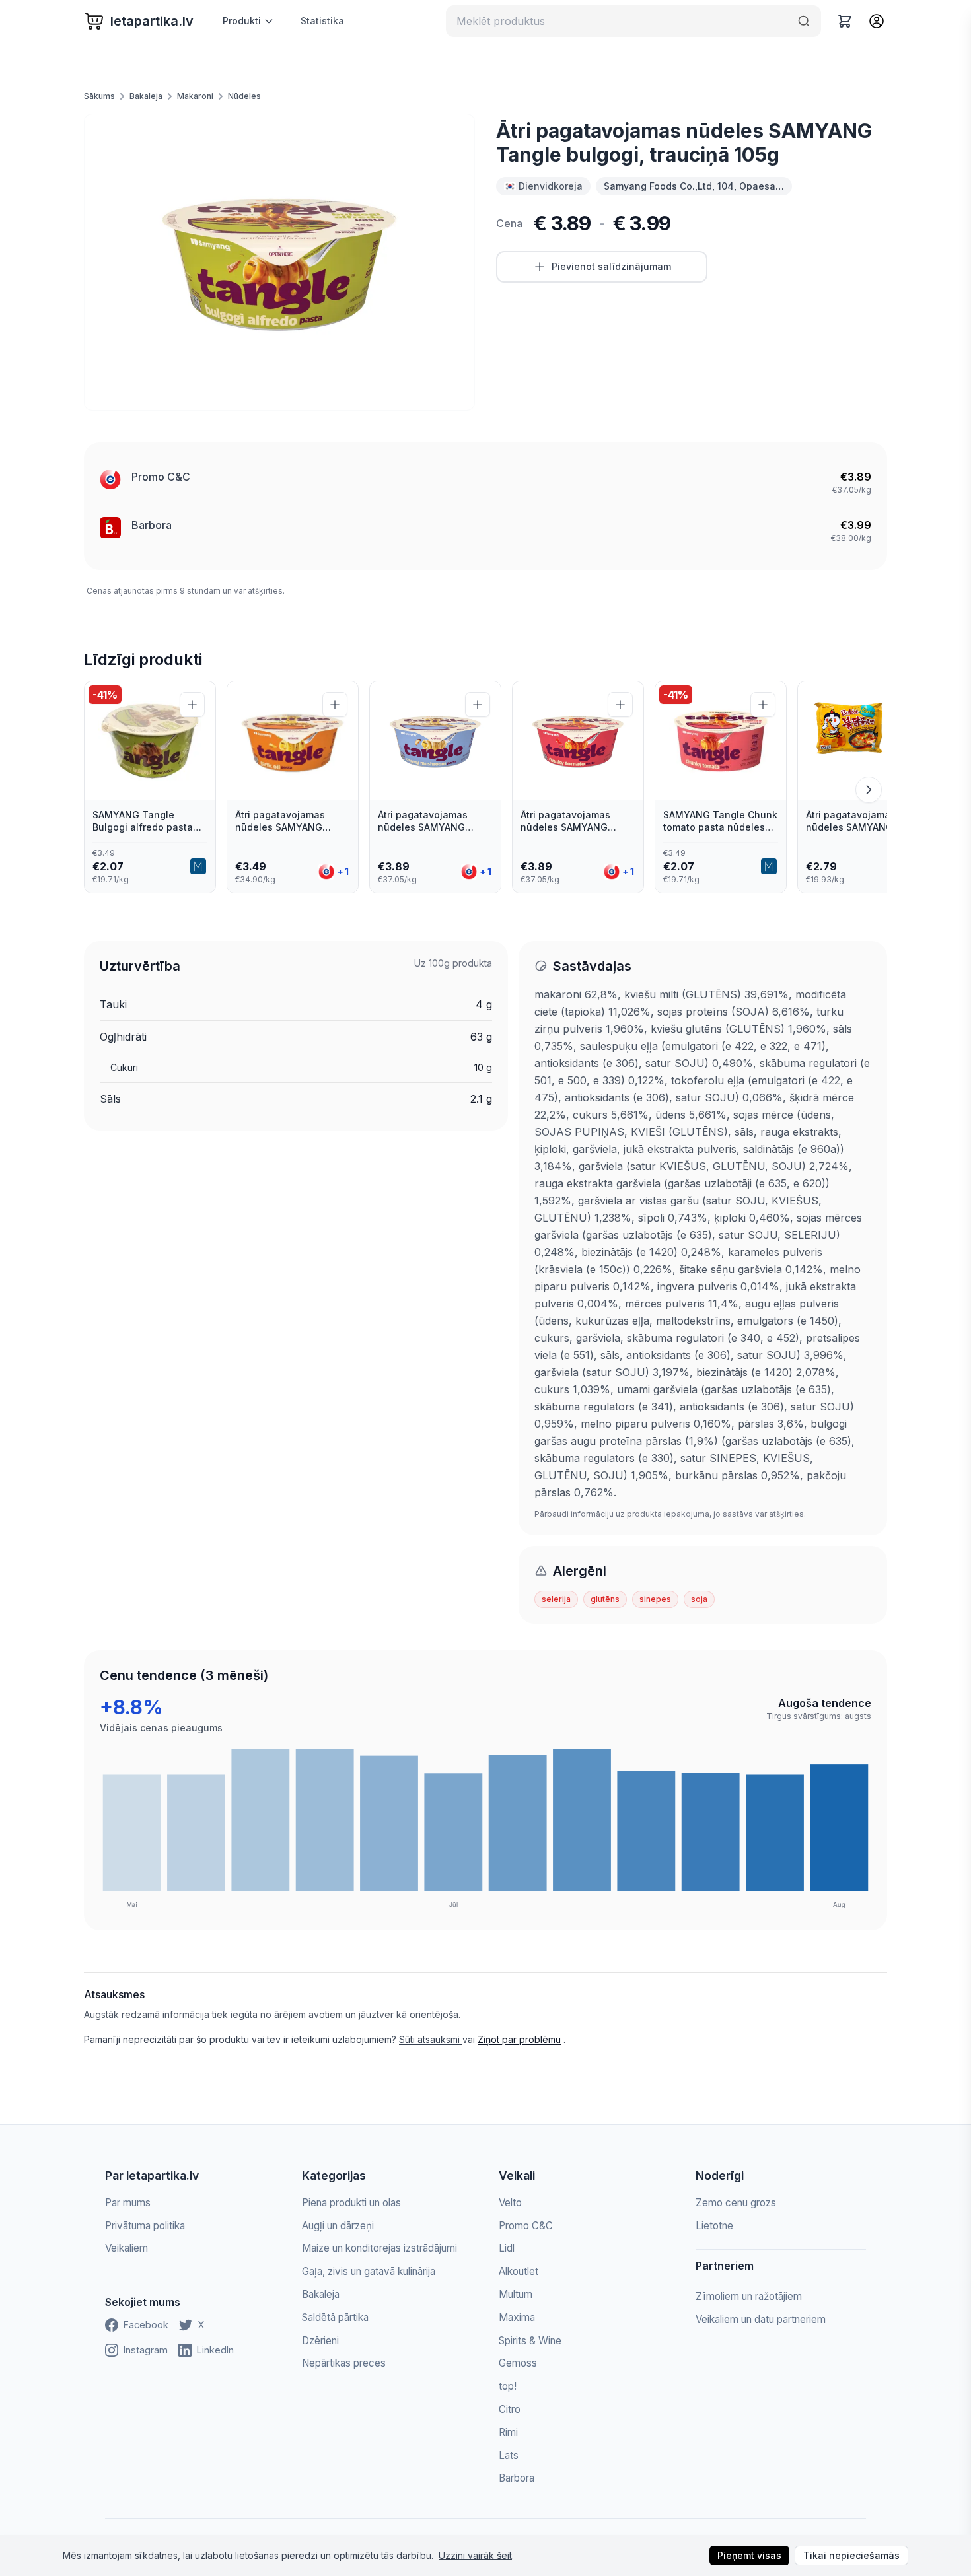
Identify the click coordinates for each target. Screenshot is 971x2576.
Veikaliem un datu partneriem (761, 2319)
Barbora (152, 525)
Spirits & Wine (530, 2341)
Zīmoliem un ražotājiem (749, 2296)
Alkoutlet (519, 2271)
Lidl (507, 2248)
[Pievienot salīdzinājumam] (192, 705)
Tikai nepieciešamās (851, 2555)
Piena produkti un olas (351, 2203)
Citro (510, 2409)
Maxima (517, 2317)
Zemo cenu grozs (736, 2203)
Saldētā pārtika (335, 2317)
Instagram (146, 2350)
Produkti (242, 21)
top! (508, 2386)
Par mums (128, 2203)
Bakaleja (146, 96)
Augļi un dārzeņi (338, 2226)
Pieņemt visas (749, 2555)
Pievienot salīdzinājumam (611, 266)
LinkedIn (215, 2350)
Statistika (322, 21)
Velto (510, 2203)
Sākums (99, 96)
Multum (516, 2294)
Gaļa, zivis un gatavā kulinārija (369, 2271)
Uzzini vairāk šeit (475, 2555)
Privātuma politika (145, 2226)
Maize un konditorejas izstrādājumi (379, 2248)
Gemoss (518, 2363)
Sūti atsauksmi (431, 2039)
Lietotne (714, 2226)
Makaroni (195, 96)
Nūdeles (244, 96)
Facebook (146, 2325)
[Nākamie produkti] (869, 790)
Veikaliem (126, 2248)
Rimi (508, 2432)
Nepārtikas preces (344, 2363)
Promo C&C (161, 477)
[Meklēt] (804, 21)
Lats (509, 2455)
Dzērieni (320, 2341)
